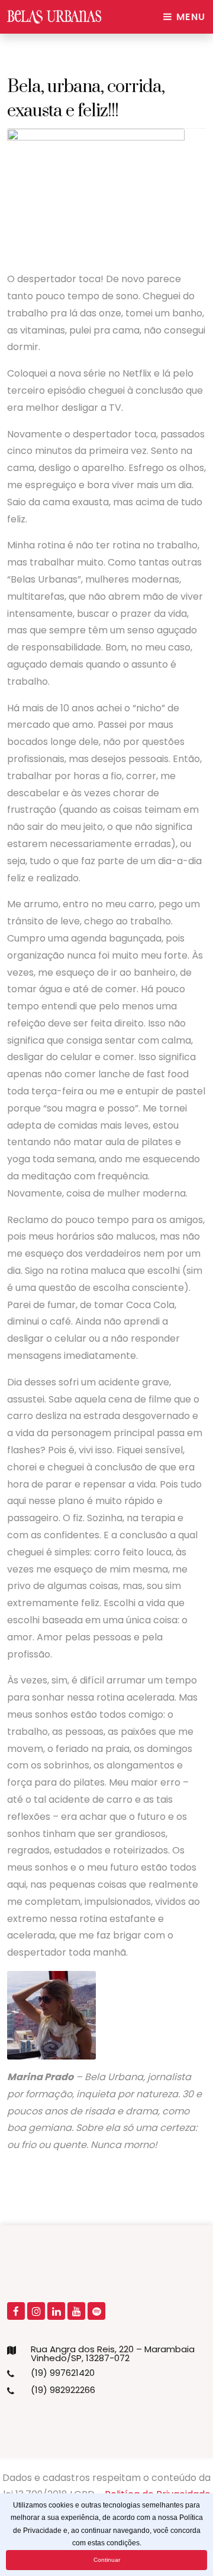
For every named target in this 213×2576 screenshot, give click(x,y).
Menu (189, 17)
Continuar (107, 2560)
